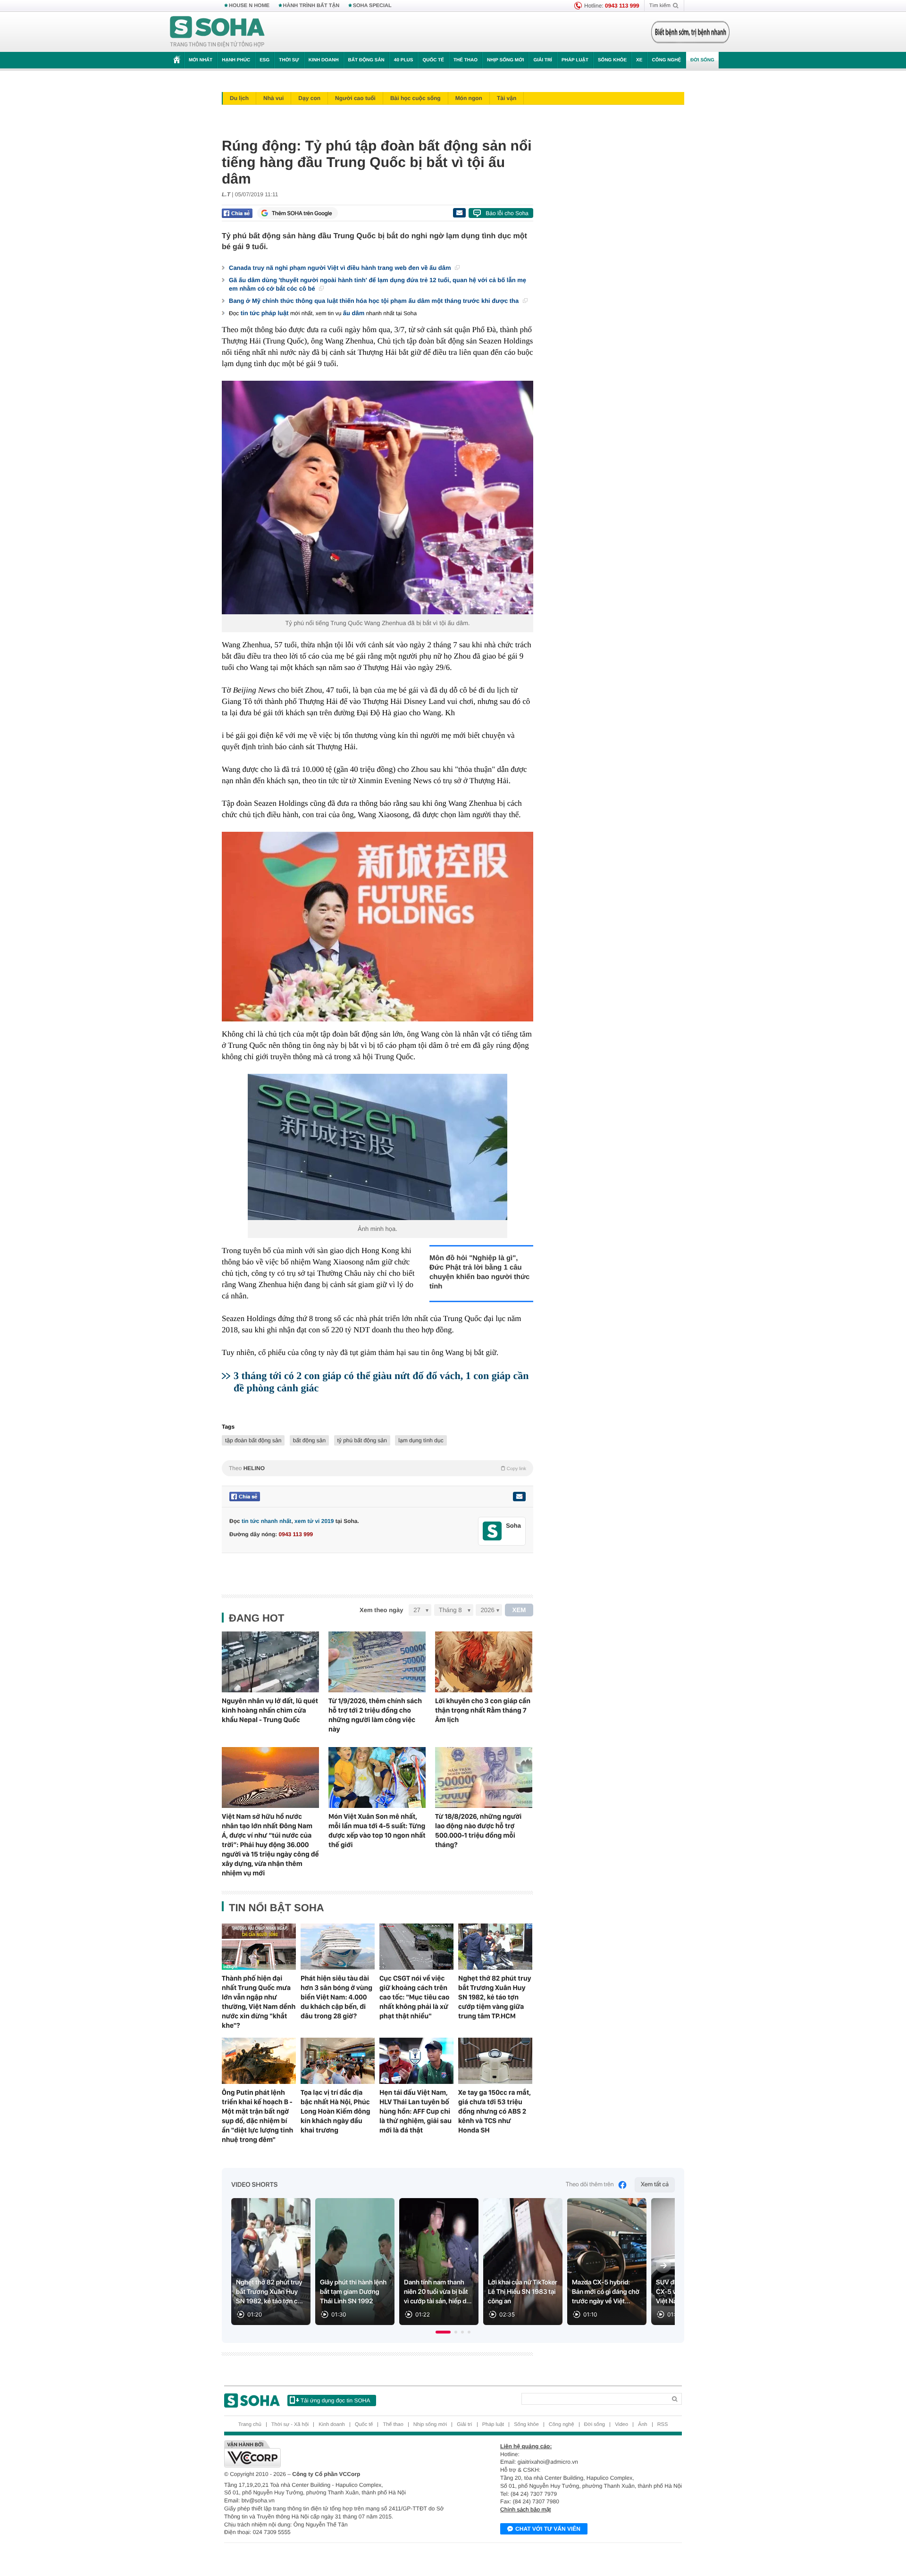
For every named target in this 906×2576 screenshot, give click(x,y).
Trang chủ (250, 2425)
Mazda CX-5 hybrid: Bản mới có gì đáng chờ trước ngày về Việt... (606, 2292)
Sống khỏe (612, 60)
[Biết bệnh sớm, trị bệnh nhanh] (690, 32)
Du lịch (239, 98)
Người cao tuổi (355, 98)
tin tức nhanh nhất (266, 1521)
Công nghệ (666, 60)
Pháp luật (575, 60)
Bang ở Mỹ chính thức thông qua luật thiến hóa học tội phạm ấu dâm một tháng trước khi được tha (375, 301)
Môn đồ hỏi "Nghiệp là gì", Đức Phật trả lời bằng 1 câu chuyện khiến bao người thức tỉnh (479, 1272)
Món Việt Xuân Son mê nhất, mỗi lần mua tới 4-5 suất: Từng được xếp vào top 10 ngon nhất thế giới (377, 1831)
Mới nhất (201, 60)
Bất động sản (366, 60)
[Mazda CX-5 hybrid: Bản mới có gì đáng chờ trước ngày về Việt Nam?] (607, 2262)
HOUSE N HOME (249, 6)
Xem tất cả (655, 2185)
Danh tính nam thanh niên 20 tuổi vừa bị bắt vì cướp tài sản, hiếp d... (438, 2292)
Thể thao (466, 60)
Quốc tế (433, 60)
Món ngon (469, 98)
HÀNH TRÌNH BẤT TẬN (311, 6)
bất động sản (309, 1440)
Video (621, 2425)
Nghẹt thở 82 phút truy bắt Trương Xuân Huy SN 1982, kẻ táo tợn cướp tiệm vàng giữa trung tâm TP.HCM (495, 1997)
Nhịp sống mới (505, 60)
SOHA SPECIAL (372, 6)
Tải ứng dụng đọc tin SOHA (335, 2400)
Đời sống (702, 60)
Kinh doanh (324, 60)
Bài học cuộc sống (415, 98)
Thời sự (289, 60)
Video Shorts (254, 2185)
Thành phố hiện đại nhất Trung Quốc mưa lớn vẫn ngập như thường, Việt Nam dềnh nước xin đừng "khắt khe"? (259, 2002)
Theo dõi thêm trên (590, 2185)
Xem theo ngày (381, 1610)
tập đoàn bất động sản (253, 1440)
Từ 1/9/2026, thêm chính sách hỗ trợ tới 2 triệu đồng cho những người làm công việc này (375, 1715)
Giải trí (542, 60)
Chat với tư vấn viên (548, 2529)
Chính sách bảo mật (525, 2509)
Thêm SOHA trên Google (302, 213)
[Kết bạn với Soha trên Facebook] (492, 1531)
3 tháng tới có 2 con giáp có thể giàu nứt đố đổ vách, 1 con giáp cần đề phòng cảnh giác (381, 1382)
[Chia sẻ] (237, 213)
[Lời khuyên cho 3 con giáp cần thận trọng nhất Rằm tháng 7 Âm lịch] (484, 1662)
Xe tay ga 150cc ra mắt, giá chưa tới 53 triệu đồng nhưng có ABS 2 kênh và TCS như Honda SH (495, 2111)
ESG (264, 60)
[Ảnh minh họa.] (377, 1147)
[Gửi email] (459, 213)
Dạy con (309, 98)
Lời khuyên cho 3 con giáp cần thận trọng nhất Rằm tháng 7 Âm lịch (483, 1710)
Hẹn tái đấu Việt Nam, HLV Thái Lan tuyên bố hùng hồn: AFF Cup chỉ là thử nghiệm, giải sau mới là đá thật (415, 2111)
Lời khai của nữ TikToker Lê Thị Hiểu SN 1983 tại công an (523, 2292)
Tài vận (507, 98)
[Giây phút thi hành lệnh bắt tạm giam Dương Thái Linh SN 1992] (355, 2262)
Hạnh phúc (236, 60)
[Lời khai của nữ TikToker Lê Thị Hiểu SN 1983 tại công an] (523, 2262)
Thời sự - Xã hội (290, 2425)
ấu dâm (354, 313)
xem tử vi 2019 (314, 1521)
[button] (443, 2332)
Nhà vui (273, 98)
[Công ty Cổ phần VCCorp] (339, 2454)
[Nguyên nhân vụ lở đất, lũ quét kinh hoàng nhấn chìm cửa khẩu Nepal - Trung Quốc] (270, 1662)
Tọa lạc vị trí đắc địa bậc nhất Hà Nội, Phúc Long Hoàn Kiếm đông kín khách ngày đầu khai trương (336, 2111)
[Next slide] (663, 2266)
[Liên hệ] (519, 1497)
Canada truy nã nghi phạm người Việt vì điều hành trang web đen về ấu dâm (341, 268)
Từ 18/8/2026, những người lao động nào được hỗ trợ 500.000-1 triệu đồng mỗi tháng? (478, 1831)
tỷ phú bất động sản (362, 1440)
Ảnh (643, 2425)
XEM (519, 1610)
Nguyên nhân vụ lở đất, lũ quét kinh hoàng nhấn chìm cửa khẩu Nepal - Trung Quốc (270, 1710)
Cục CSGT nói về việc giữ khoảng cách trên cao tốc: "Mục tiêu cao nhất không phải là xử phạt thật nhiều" (415, 1997)
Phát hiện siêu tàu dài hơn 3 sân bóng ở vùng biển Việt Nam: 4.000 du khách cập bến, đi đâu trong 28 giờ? (336, 1997)
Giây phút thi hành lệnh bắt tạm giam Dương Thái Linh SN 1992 (353, 2292)
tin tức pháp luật (265, 313)
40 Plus (404, 60)
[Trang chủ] (218, 32)
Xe (639, 60)
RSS (663, 2425)
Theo (377, 1468)
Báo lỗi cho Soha (507, 213)
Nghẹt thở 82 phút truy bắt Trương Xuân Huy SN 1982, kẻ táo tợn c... (269, 2292)
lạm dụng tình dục (421, 1440)
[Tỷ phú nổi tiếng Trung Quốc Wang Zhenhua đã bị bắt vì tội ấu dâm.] (377, 498)
